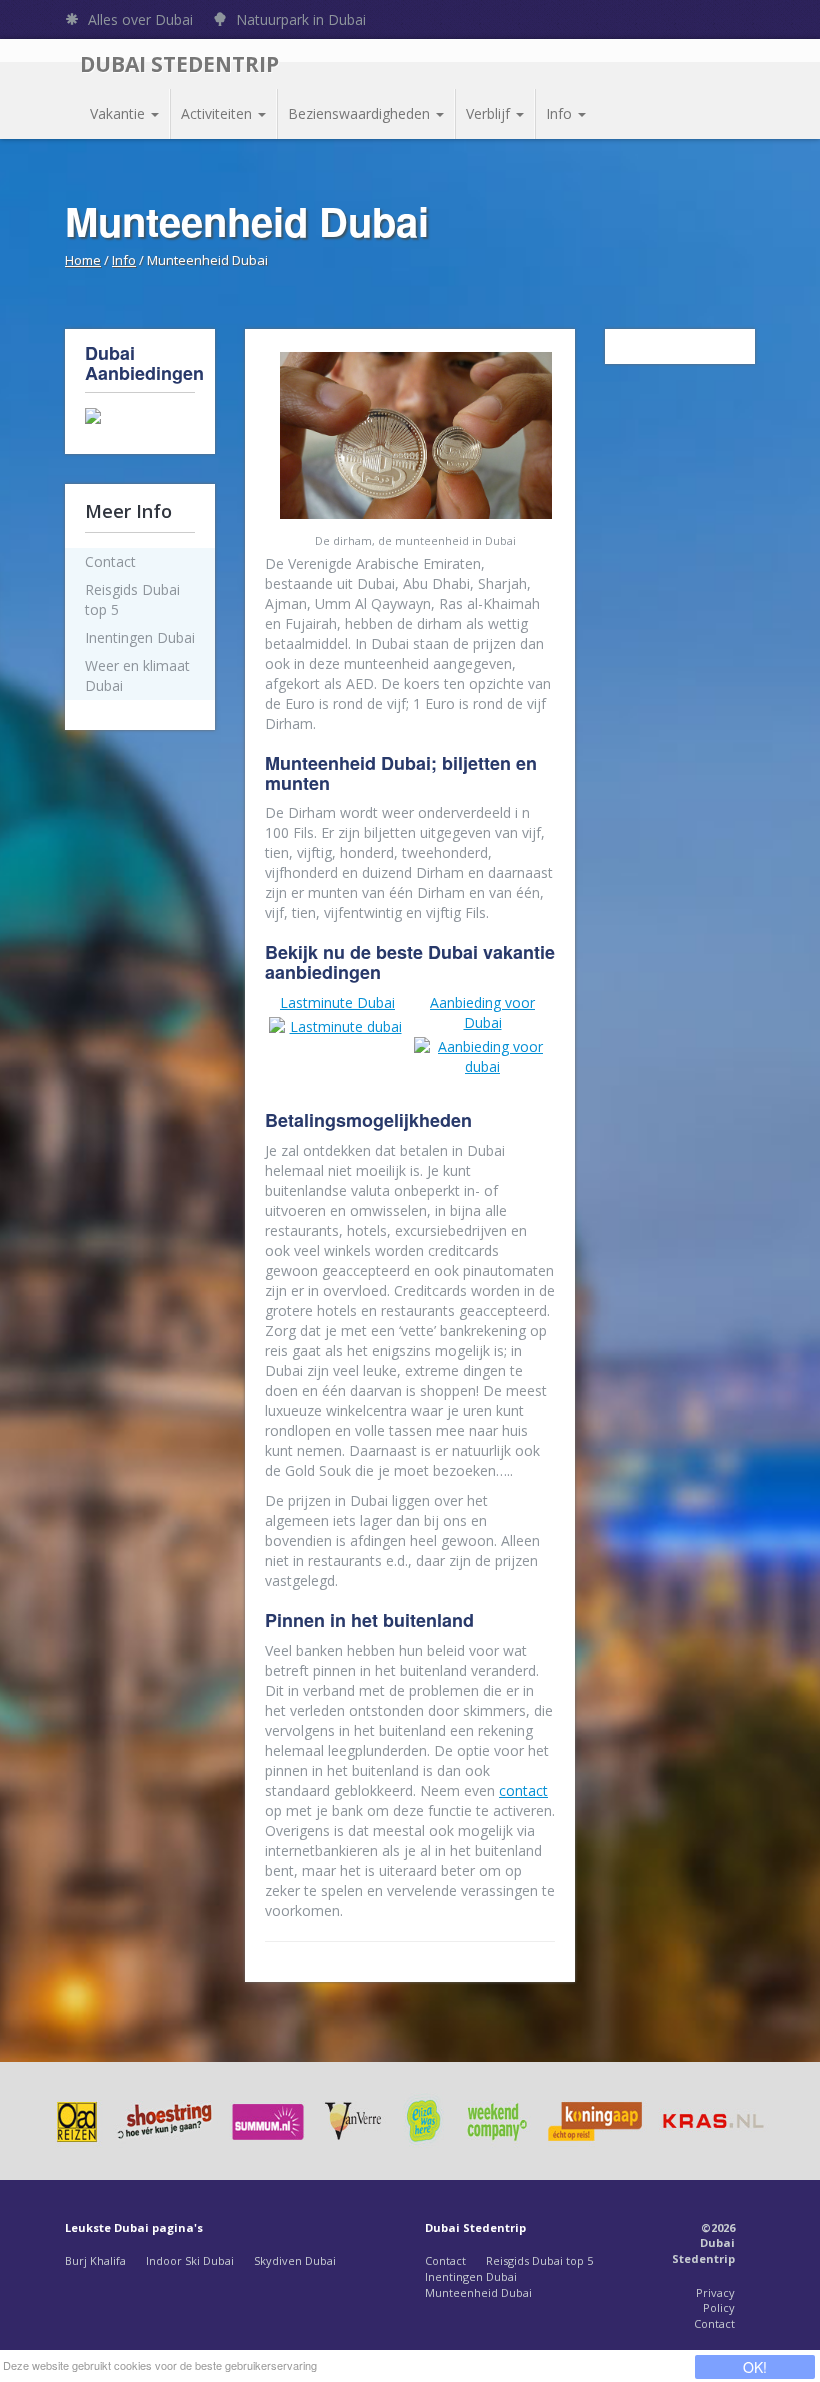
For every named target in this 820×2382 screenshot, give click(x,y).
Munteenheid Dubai (478, 2292)
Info (561, 113)
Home (83, 260)
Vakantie (119, 113)
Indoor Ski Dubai (190, 2260)
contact (523, 1790)
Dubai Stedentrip (179, 64)
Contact (445, 2260)
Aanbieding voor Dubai (482, 1012)
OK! (755, 2367)
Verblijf (490, 113)
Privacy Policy (715, 2300)
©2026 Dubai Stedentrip (703, 2243)
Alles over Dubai (138, 19)
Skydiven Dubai (295, 2260)
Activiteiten (218, 113)
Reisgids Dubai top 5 (539, 2260)
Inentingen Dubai (471, 2276)
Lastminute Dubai (337, 1002)
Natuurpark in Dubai (299, 19)
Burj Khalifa (95, 2260)
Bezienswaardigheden (361, 113)
